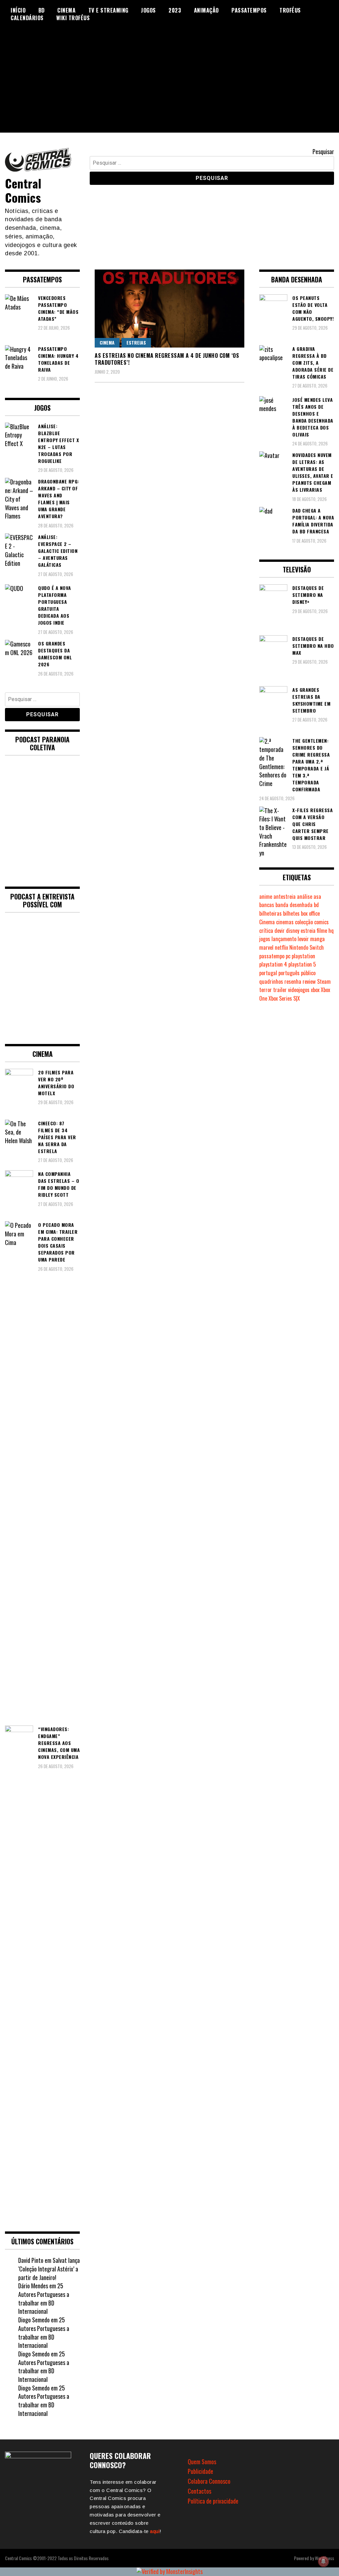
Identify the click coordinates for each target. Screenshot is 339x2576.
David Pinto (31, 2260)
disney (293, 931)
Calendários (27, 18)
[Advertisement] (169, 86)
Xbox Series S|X (284, 998)
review (309, 981)
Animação (206, 10)
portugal (268, 973)
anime (266, 896)
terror (266, 990)
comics (321, 922)
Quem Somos (202, 2462)
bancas (267, 905)
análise (305, 896)
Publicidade (200, 2471)
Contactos (199, 2491)
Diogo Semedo (34, 2320)
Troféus (290, 10)
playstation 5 (302, 964)
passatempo (272, 956)
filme (322, 931)
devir (280, 931)
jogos (265, 939)
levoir (303, 939)
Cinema (66, 10)
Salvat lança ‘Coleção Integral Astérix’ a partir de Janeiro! (49, 2269)
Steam (324, 981)
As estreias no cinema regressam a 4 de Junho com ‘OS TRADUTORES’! (167, 359)
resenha (293, 981)
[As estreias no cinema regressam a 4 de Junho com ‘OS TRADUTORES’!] (169, 309)
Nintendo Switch (307, 947)
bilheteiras (270, 913)
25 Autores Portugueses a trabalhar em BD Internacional (44, 2298)
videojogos (299, 990)
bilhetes (291, 913)
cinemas (285, 922)
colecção (304, 922)
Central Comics (23, 190)
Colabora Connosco (209, 2481)
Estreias (136, 342)
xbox (315, 990)
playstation (303, 956)
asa (317, 896)
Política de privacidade (213, 2501)
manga (317, 939)
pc (288, 956)
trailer (280, 990)
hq (331, 931)
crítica (266, 931)
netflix (281, 947)
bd (316, 905)
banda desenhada (294, 905)
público (308, 973)
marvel (266, 947)
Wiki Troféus (73, 18)
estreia (308, 931)
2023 (175, 10)
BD (42, 10)
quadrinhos (271, 981)
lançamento (284, 939)
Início (18, 10)
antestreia (285, 896)
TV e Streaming (108, 10)
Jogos (148, 10)
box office (310, 913)
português (289, 973)
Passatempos (249, 10)
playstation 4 (273, 964)
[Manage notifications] (323, 2561)
